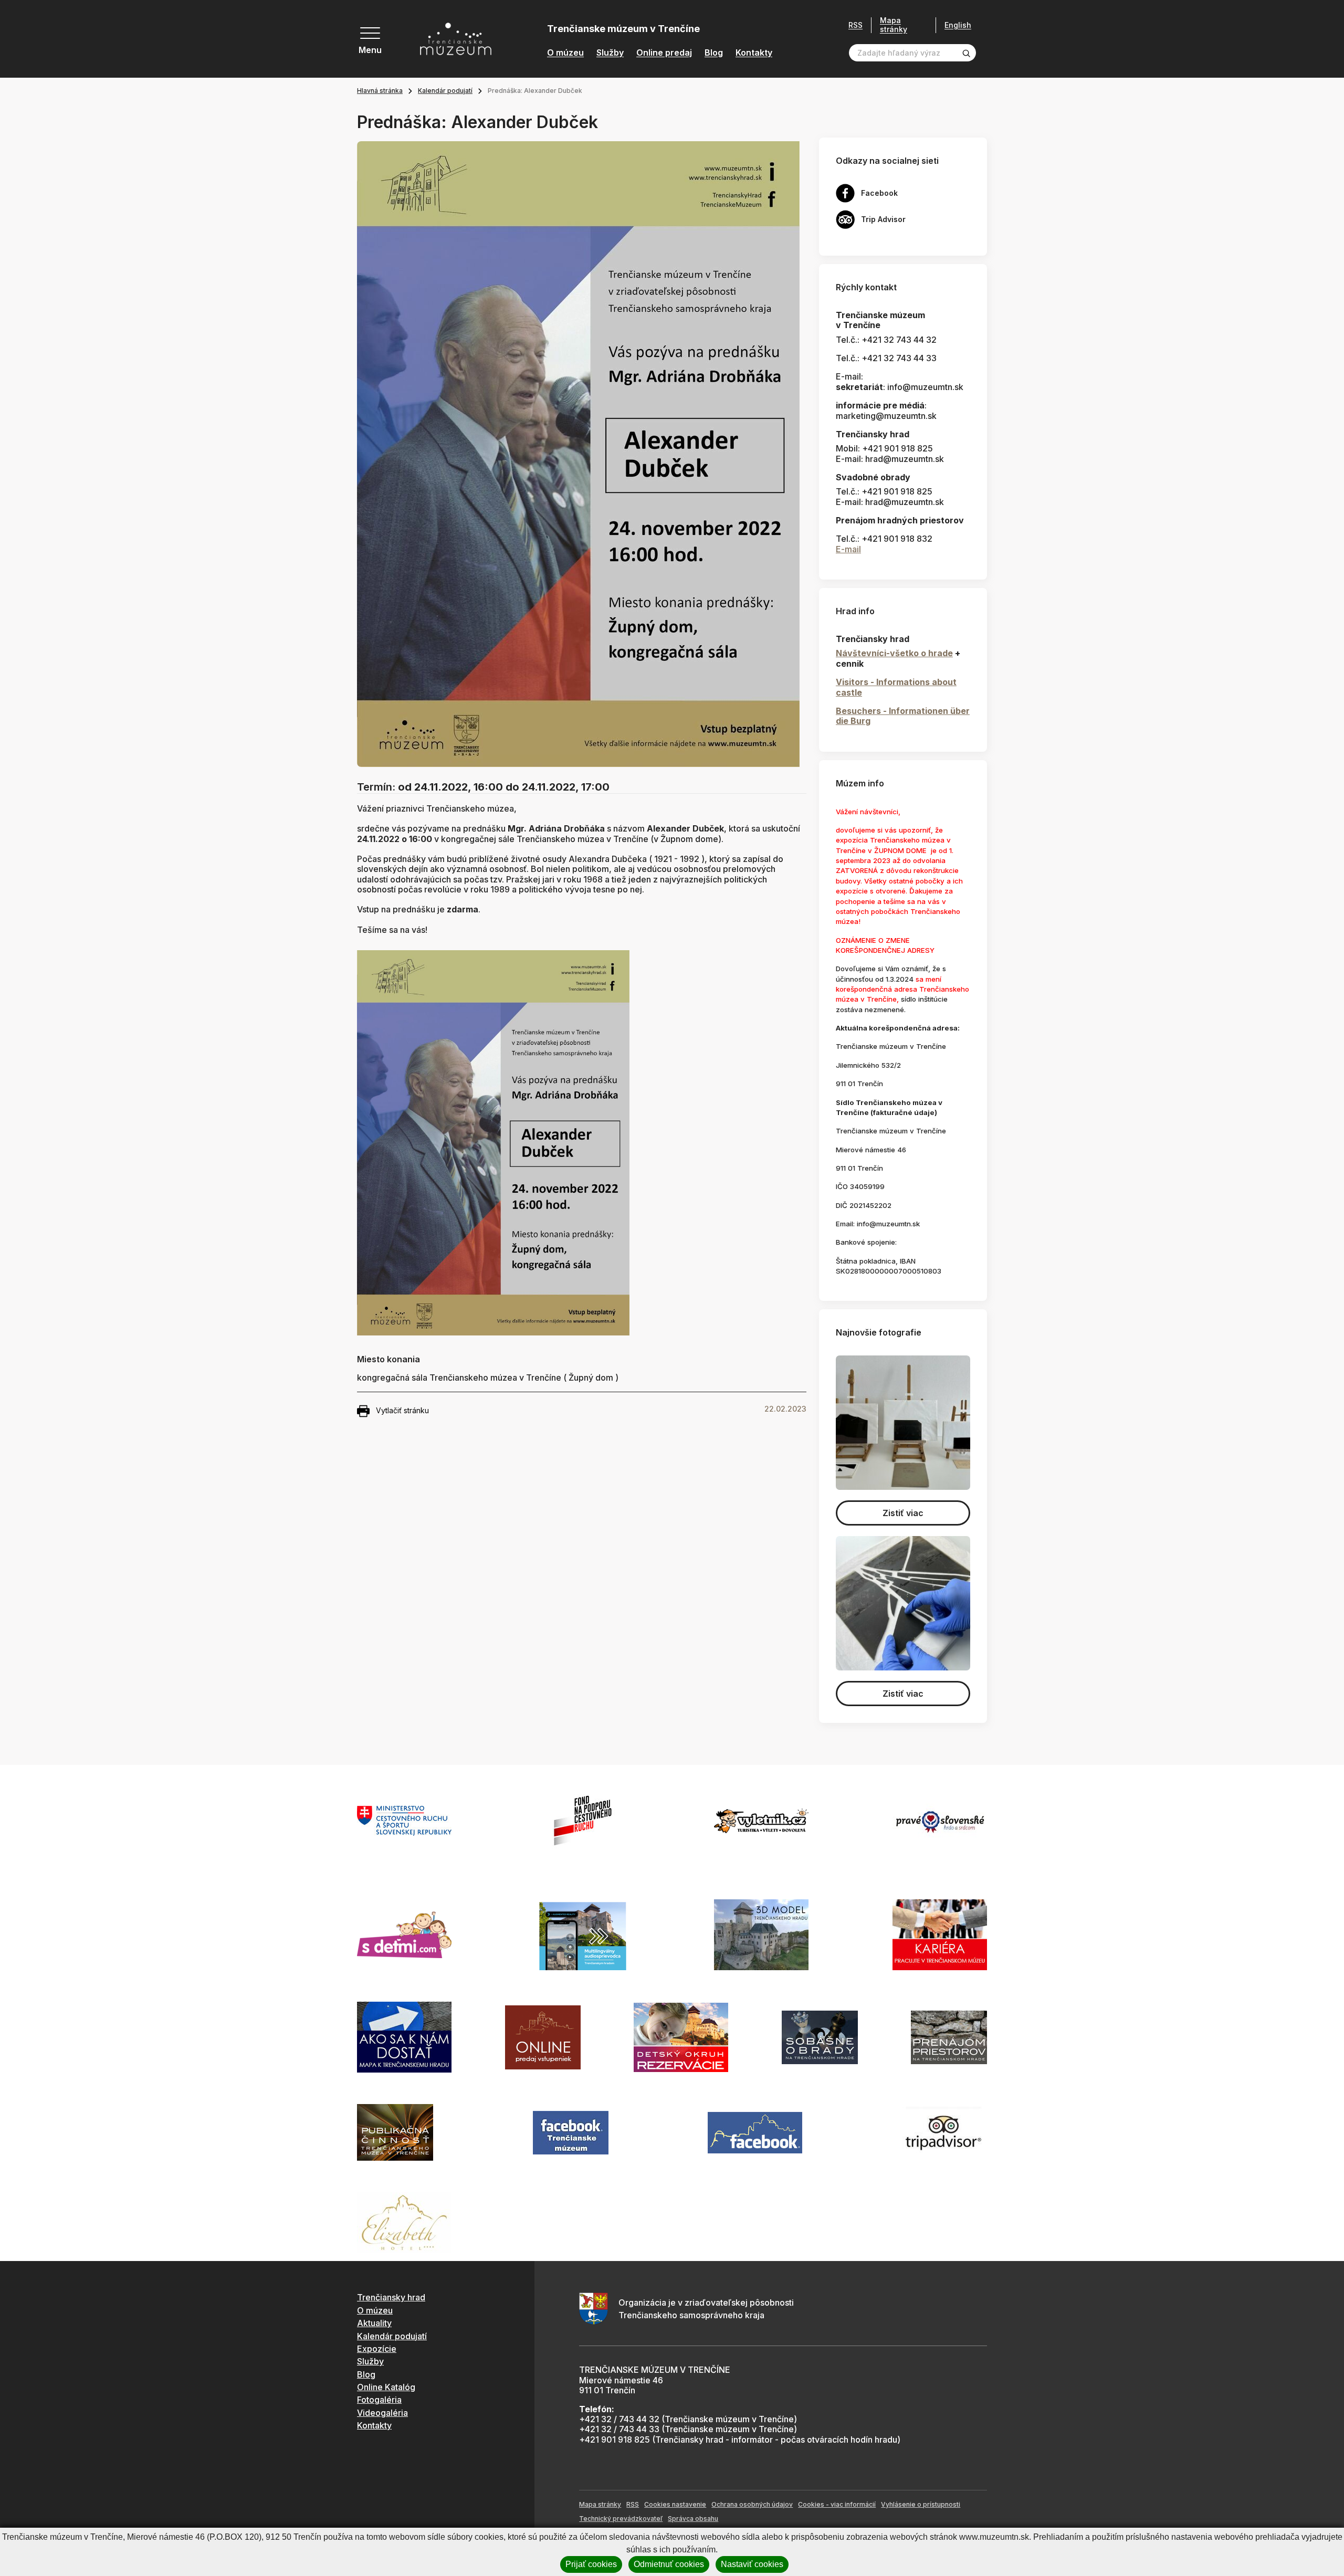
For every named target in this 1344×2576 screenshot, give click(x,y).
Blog (714, 53)
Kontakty (754, 53)
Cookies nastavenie (675, 2504)
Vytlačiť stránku (402, 1410)
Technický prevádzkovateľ (621, 2519)
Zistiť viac (903, 1513)
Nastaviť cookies (752, 2564)
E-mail (848, 549)
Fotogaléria (379, 2400)
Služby (610, 53)
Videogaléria (382, 2413)
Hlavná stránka (380, 91)
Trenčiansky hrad (391, 2297)
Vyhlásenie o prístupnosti (921, 2504)
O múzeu (565, 53)
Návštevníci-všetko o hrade (894, 653)
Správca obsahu (693, 2519)
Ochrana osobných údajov (752, 2504)
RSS (855, 25)
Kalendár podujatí (445, 91)
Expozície (377, 2349)
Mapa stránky (894, 25)
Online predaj (664, 53)
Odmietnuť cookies (669, 2564)
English (958, 25)
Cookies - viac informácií (837, 2504)
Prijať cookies (591, 2564)
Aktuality (374, 2323)
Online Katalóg (386, 2387)
